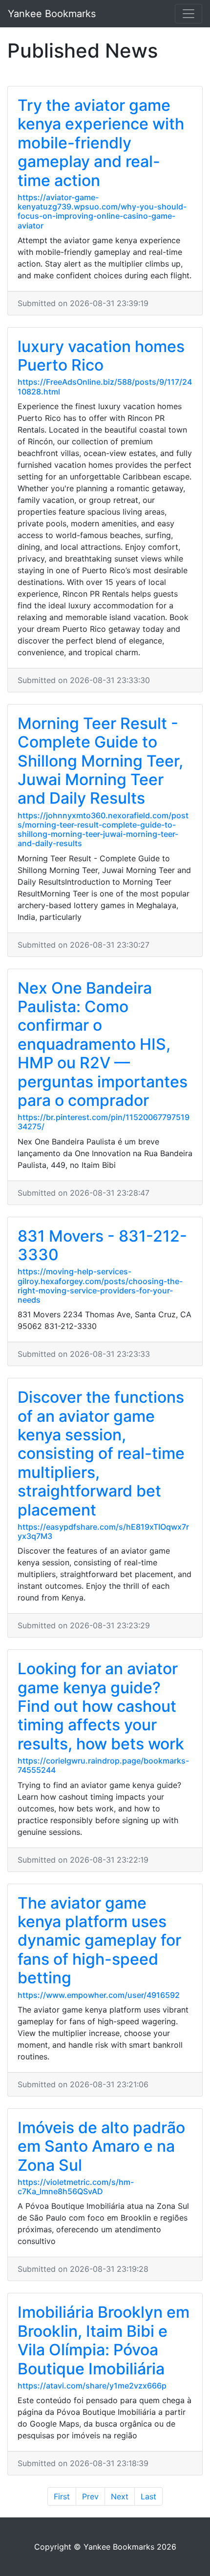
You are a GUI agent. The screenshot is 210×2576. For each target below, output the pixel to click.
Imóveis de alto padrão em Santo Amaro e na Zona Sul (101, 2146)
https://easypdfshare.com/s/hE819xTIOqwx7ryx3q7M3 (103, 1531)
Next (120, 2496)
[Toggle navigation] (189, 14)
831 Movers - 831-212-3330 (102, 1245)
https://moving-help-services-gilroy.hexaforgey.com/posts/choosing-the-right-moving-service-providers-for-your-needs (100, 1286)
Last (148, 2496)
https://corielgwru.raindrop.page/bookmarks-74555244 (103, 1765)
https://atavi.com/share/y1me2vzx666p (92, 2386)
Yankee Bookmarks (52, 14)
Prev (90, 2496)
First (62, 2496)
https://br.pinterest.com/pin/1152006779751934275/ (104, 1122)
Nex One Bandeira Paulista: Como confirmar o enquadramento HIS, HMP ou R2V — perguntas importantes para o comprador (103, 1044)
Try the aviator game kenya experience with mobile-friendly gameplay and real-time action (101, 143)
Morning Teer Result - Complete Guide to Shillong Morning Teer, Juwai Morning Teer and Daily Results (100, 761)
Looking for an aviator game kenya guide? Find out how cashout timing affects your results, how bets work (101, 1706)
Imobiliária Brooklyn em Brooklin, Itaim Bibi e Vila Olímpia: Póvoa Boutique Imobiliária (104, 2340)
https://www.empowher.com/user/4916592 (99, 1995)
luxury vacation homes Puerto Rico (101, 356)
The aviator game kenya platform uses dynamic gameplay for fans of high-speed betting (99, 1941)
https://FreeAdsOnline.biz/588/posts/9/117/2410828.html (105, 386)
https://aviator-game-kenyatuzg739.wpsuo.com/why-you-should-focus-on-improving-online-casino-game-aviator (102, 211)
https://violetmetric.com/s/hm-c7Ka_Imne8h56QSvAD (76, 2187)
